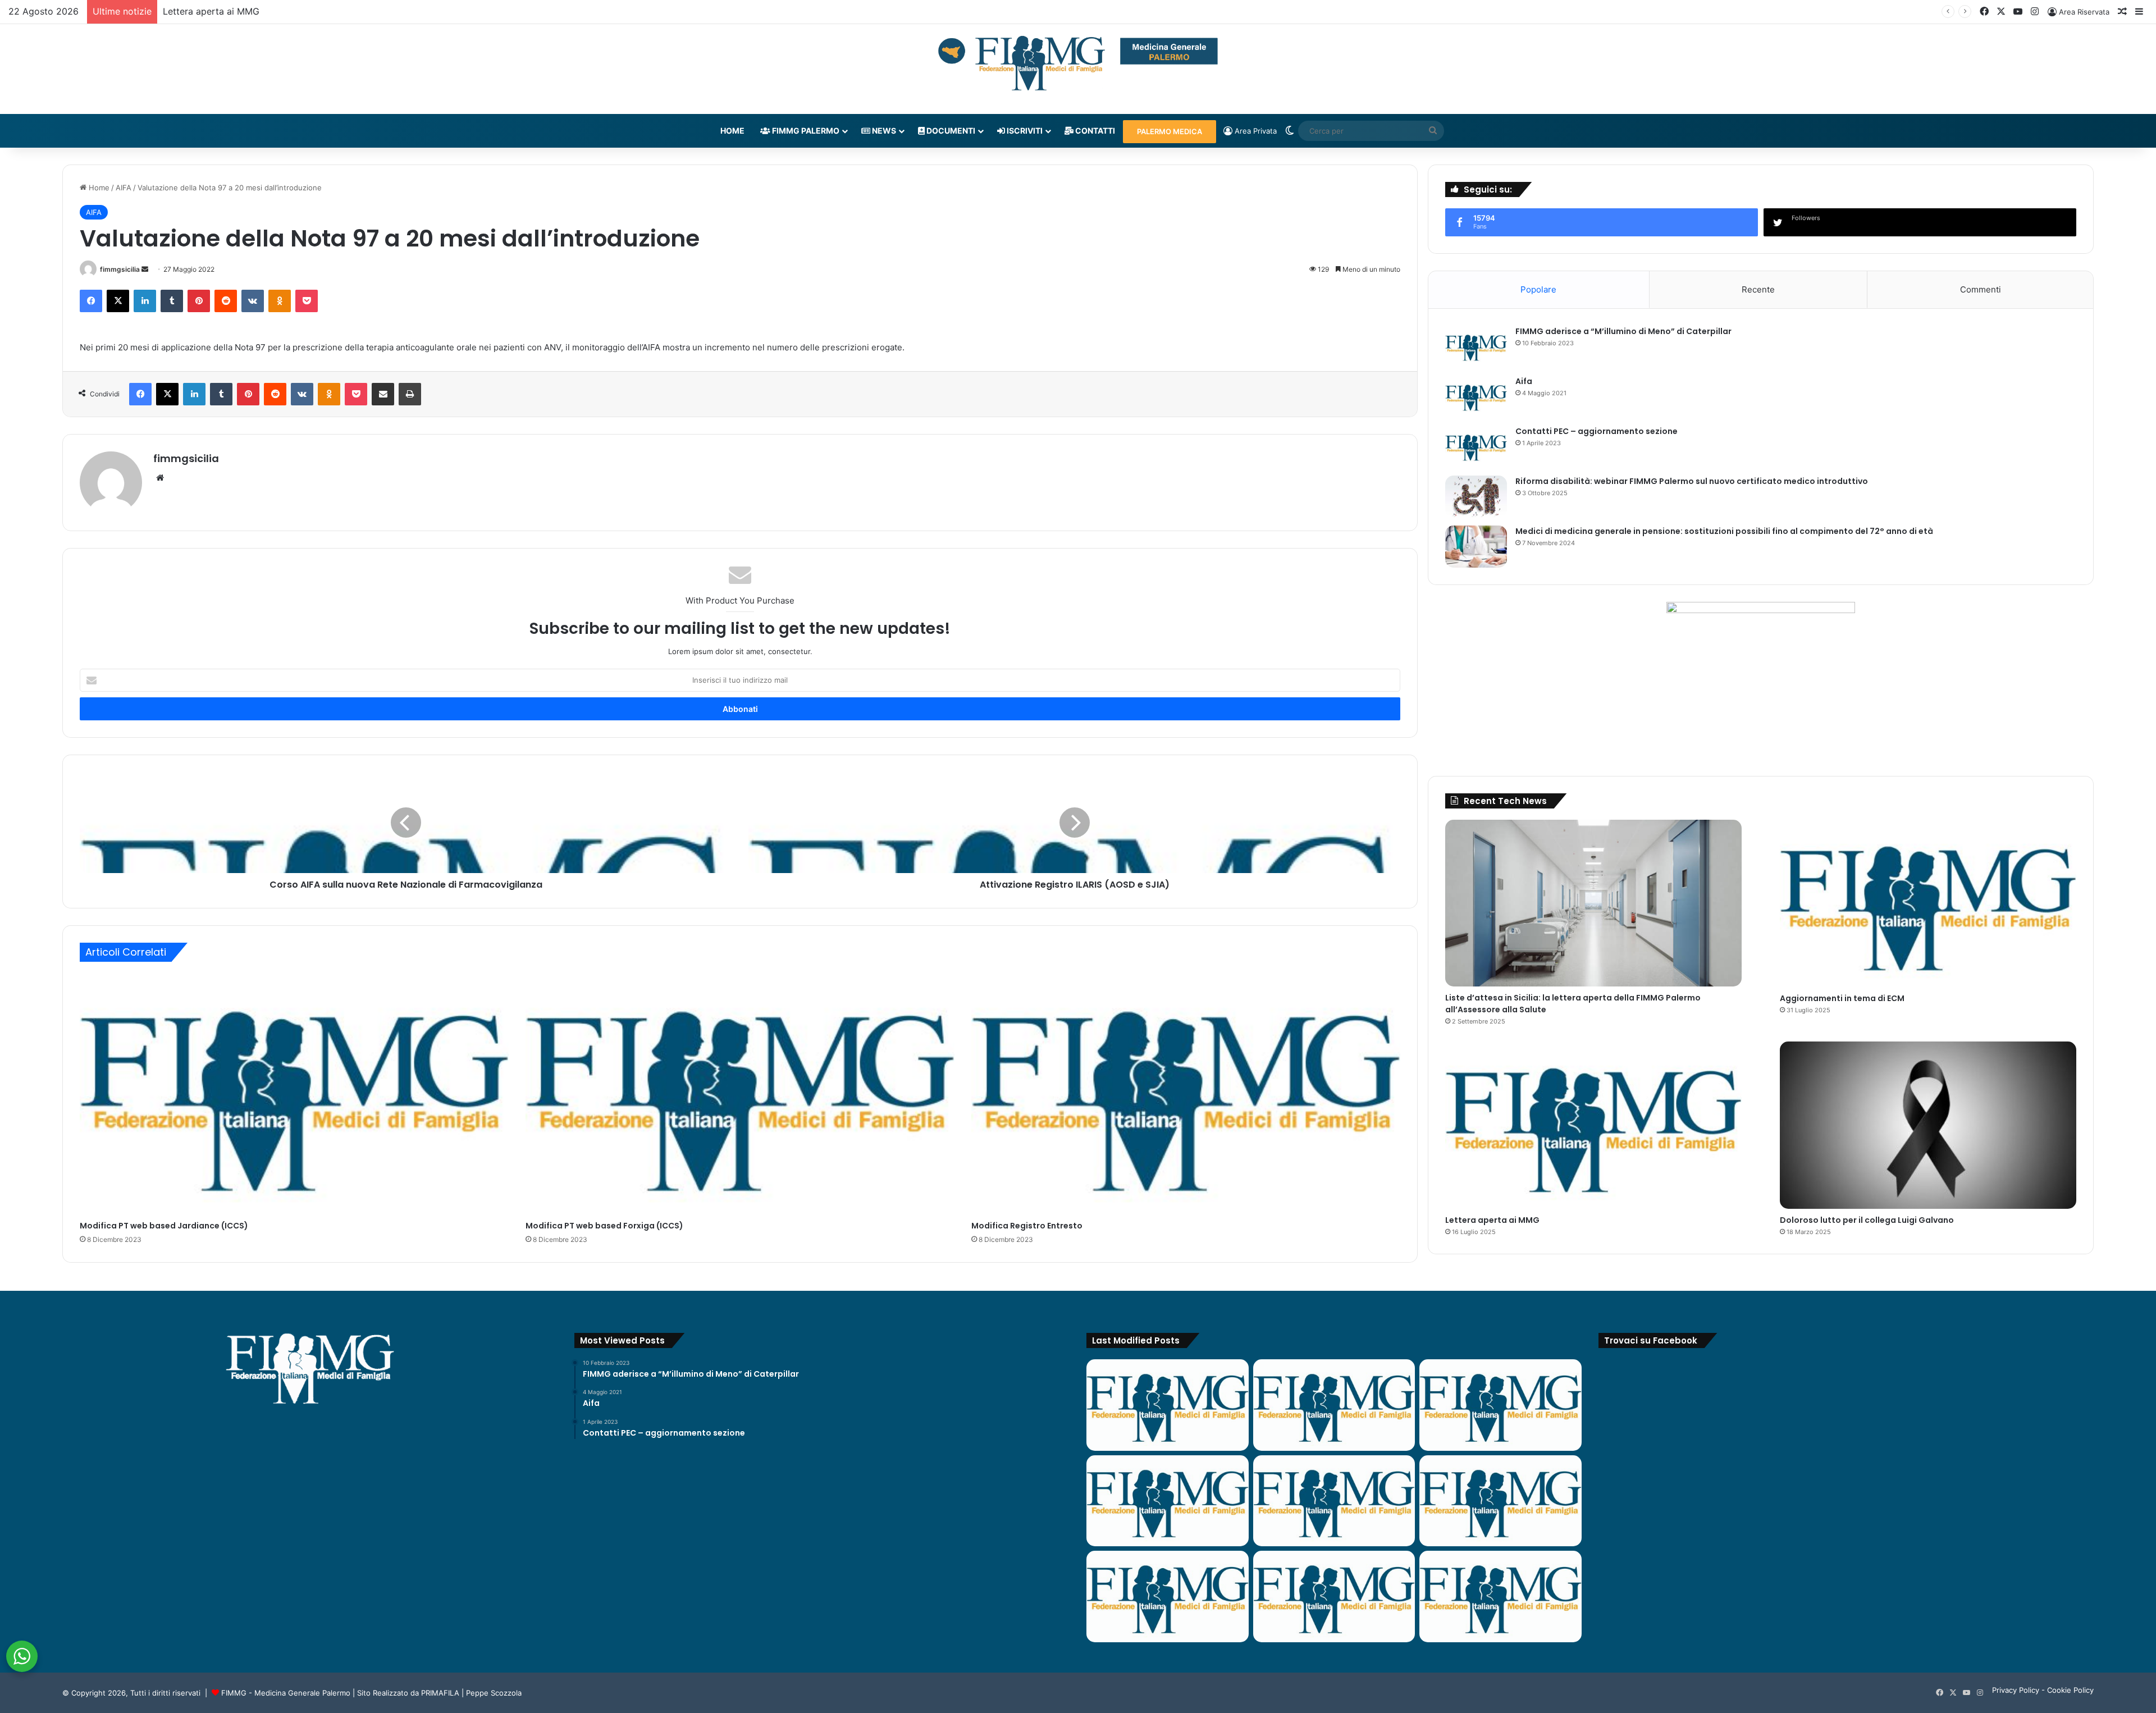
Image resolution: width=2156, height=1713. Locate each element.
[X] (118, 301)
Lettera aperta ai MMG (1492, 1220)
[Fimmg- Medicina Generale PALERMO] (1078, 63)
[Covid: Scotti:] (1500, 1501)
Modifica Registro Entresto (1027, 1226)
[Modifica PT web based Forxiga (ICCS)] (740, 1094)
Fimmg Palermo (805, 131)
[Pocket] (307, 301)
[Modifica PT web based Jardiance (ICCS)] (294, 1094)
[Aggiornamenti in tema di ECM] (1928, 903)
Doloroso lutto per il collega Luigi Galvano (253, 11)
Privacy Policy (2016, 1690)
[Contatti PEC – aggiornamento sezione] (1476, 447)
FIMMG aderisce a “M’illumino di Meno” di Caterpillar (1623, 331)
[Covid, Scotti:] (1334, 1501)
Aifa (1524, 381)
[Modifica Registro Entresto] (1186, 1094)
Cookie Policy (2070, 1690)
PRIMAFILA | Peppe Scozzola (471, 1693)
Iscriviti (1024, 131)
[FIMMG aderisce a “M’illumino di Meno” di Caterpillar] (1476, 347)
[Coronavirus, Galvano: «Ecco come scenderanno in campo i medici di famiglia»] (1168, 1405)
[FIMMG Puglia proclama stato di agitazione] (1168, 1501)
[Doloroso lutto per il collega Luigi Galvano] (1928, 1125)
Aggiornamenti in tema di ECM (1842, 998)
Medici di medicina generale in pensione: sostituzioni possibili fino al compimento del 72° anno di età (1724, 531)
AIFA (124, 188)
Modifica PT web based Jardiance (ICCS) (164, 1226)
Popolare (1538, 289)
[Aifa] (1476, 397)
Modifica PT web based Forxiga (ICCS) (604, 1226)
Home (732, 131)
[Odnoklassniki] (280, 301)
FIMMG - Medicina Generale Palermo (286, 1693)
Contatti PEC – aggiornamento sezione (1597, 431)
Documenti (950, 131)
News (883, 131)
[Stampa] (410, 394)
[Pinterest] (199, 301)
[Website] (160, 478)
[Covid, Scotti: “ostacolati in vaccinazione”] (1168, 1596)
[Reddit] (226, 301)
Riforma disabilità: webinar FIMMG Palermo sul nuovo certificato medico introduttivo (1692, 481)
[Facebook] (91, 301)
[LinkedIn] (145, 301)
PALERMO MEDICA (1170, 131)
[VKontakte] (253, 301)
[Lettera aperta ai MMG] (1593, 1125)
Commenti (1981, 289)
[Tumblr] (172, 301)
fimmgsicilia (120, 269)
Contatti (1094, 131)
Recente (1758, 289)
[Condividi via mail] (383, 394)
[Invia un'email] (145, 269)
